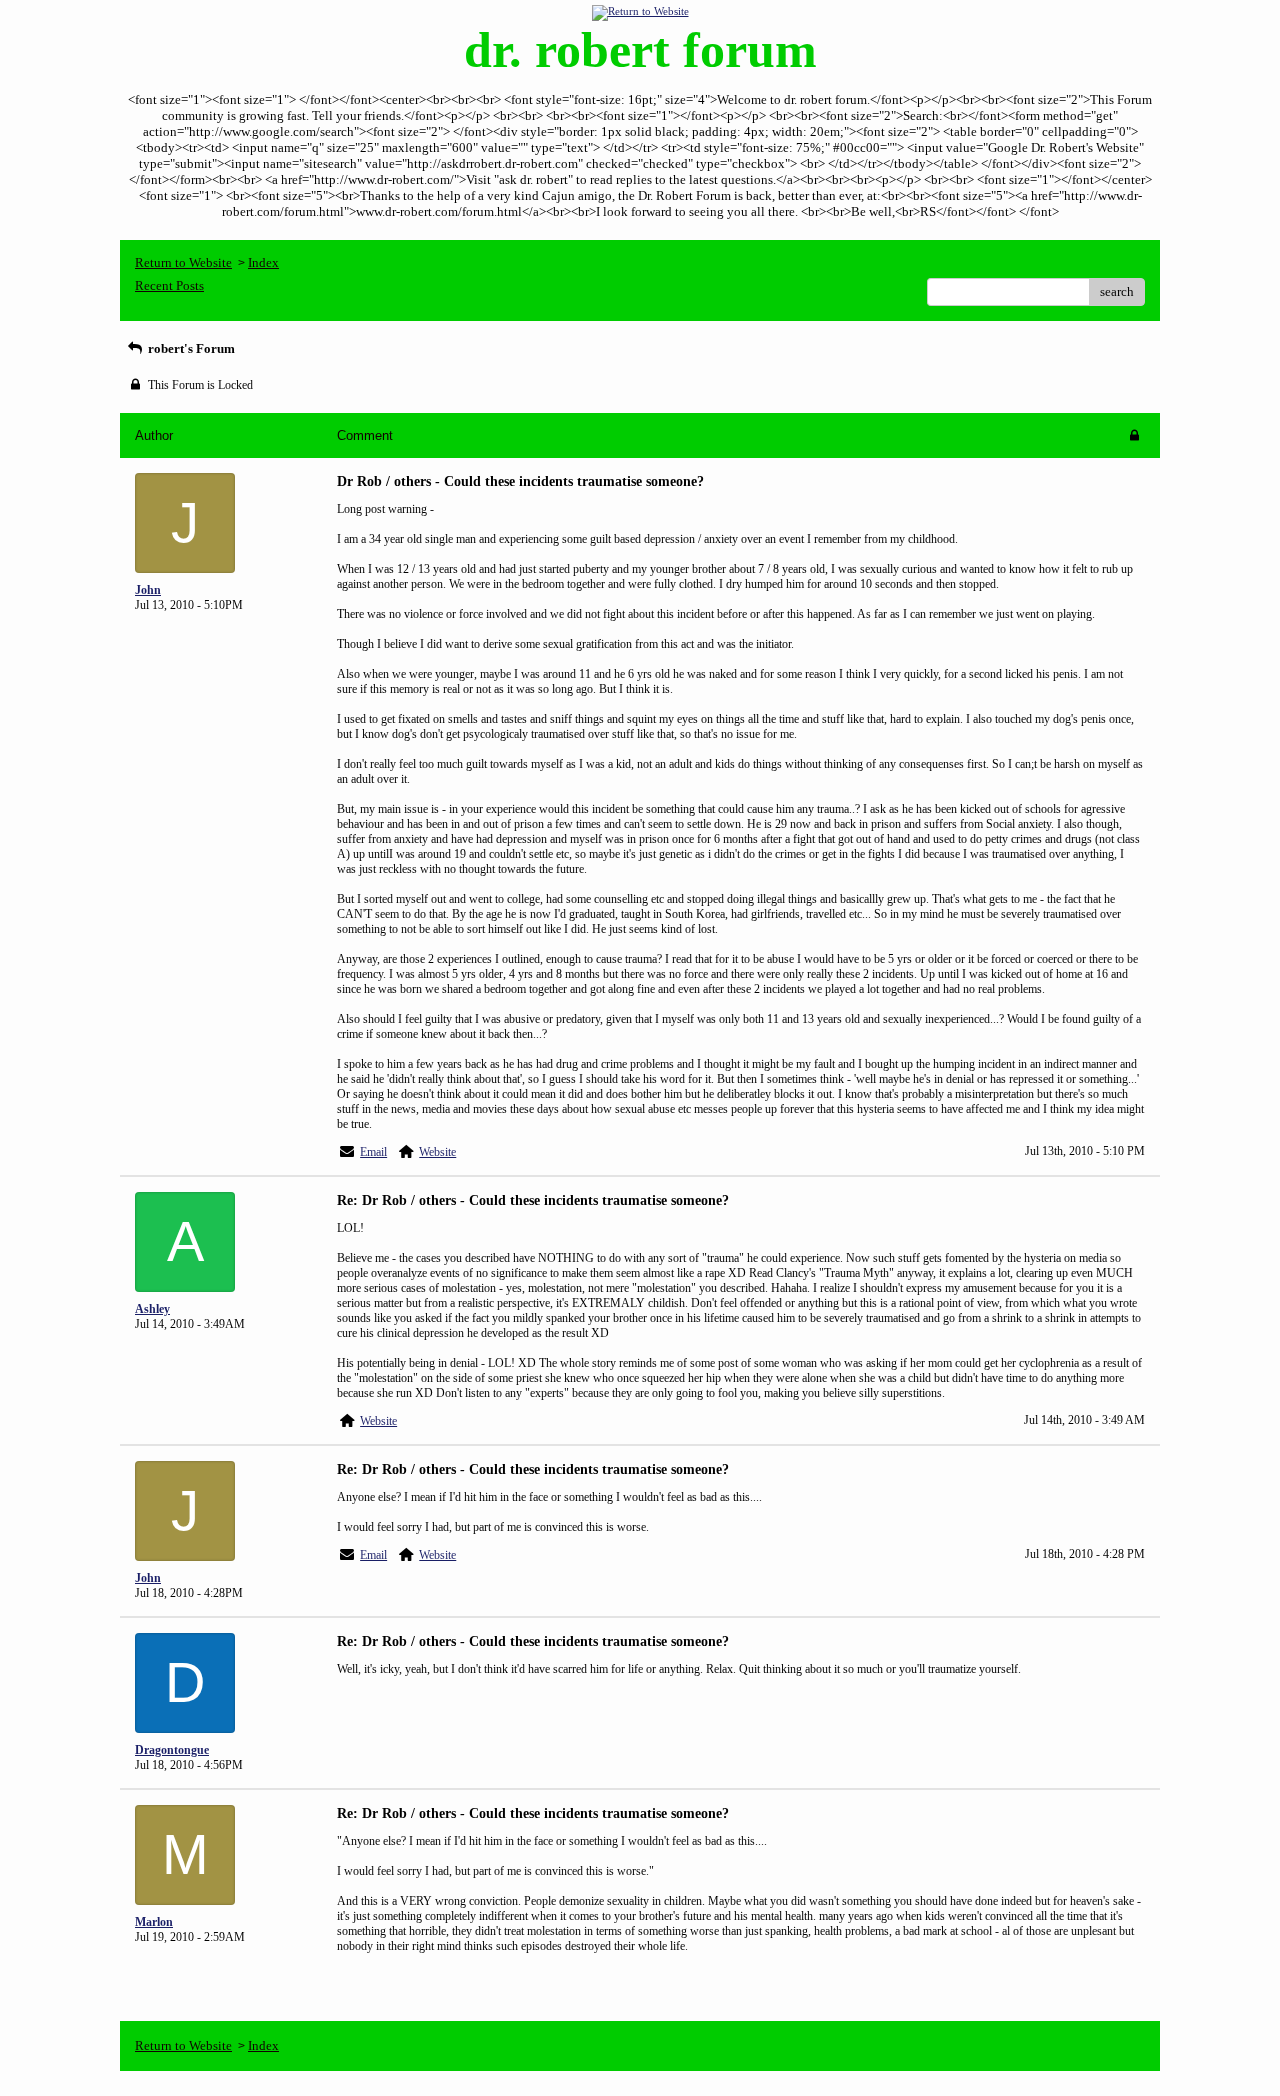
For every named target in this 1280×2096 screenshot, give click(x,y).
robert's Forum (190, 348)
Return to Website (183, 262)
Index (263, 262)
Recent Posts (169, 285)
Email (373, 1152)
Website (437, 1152)
